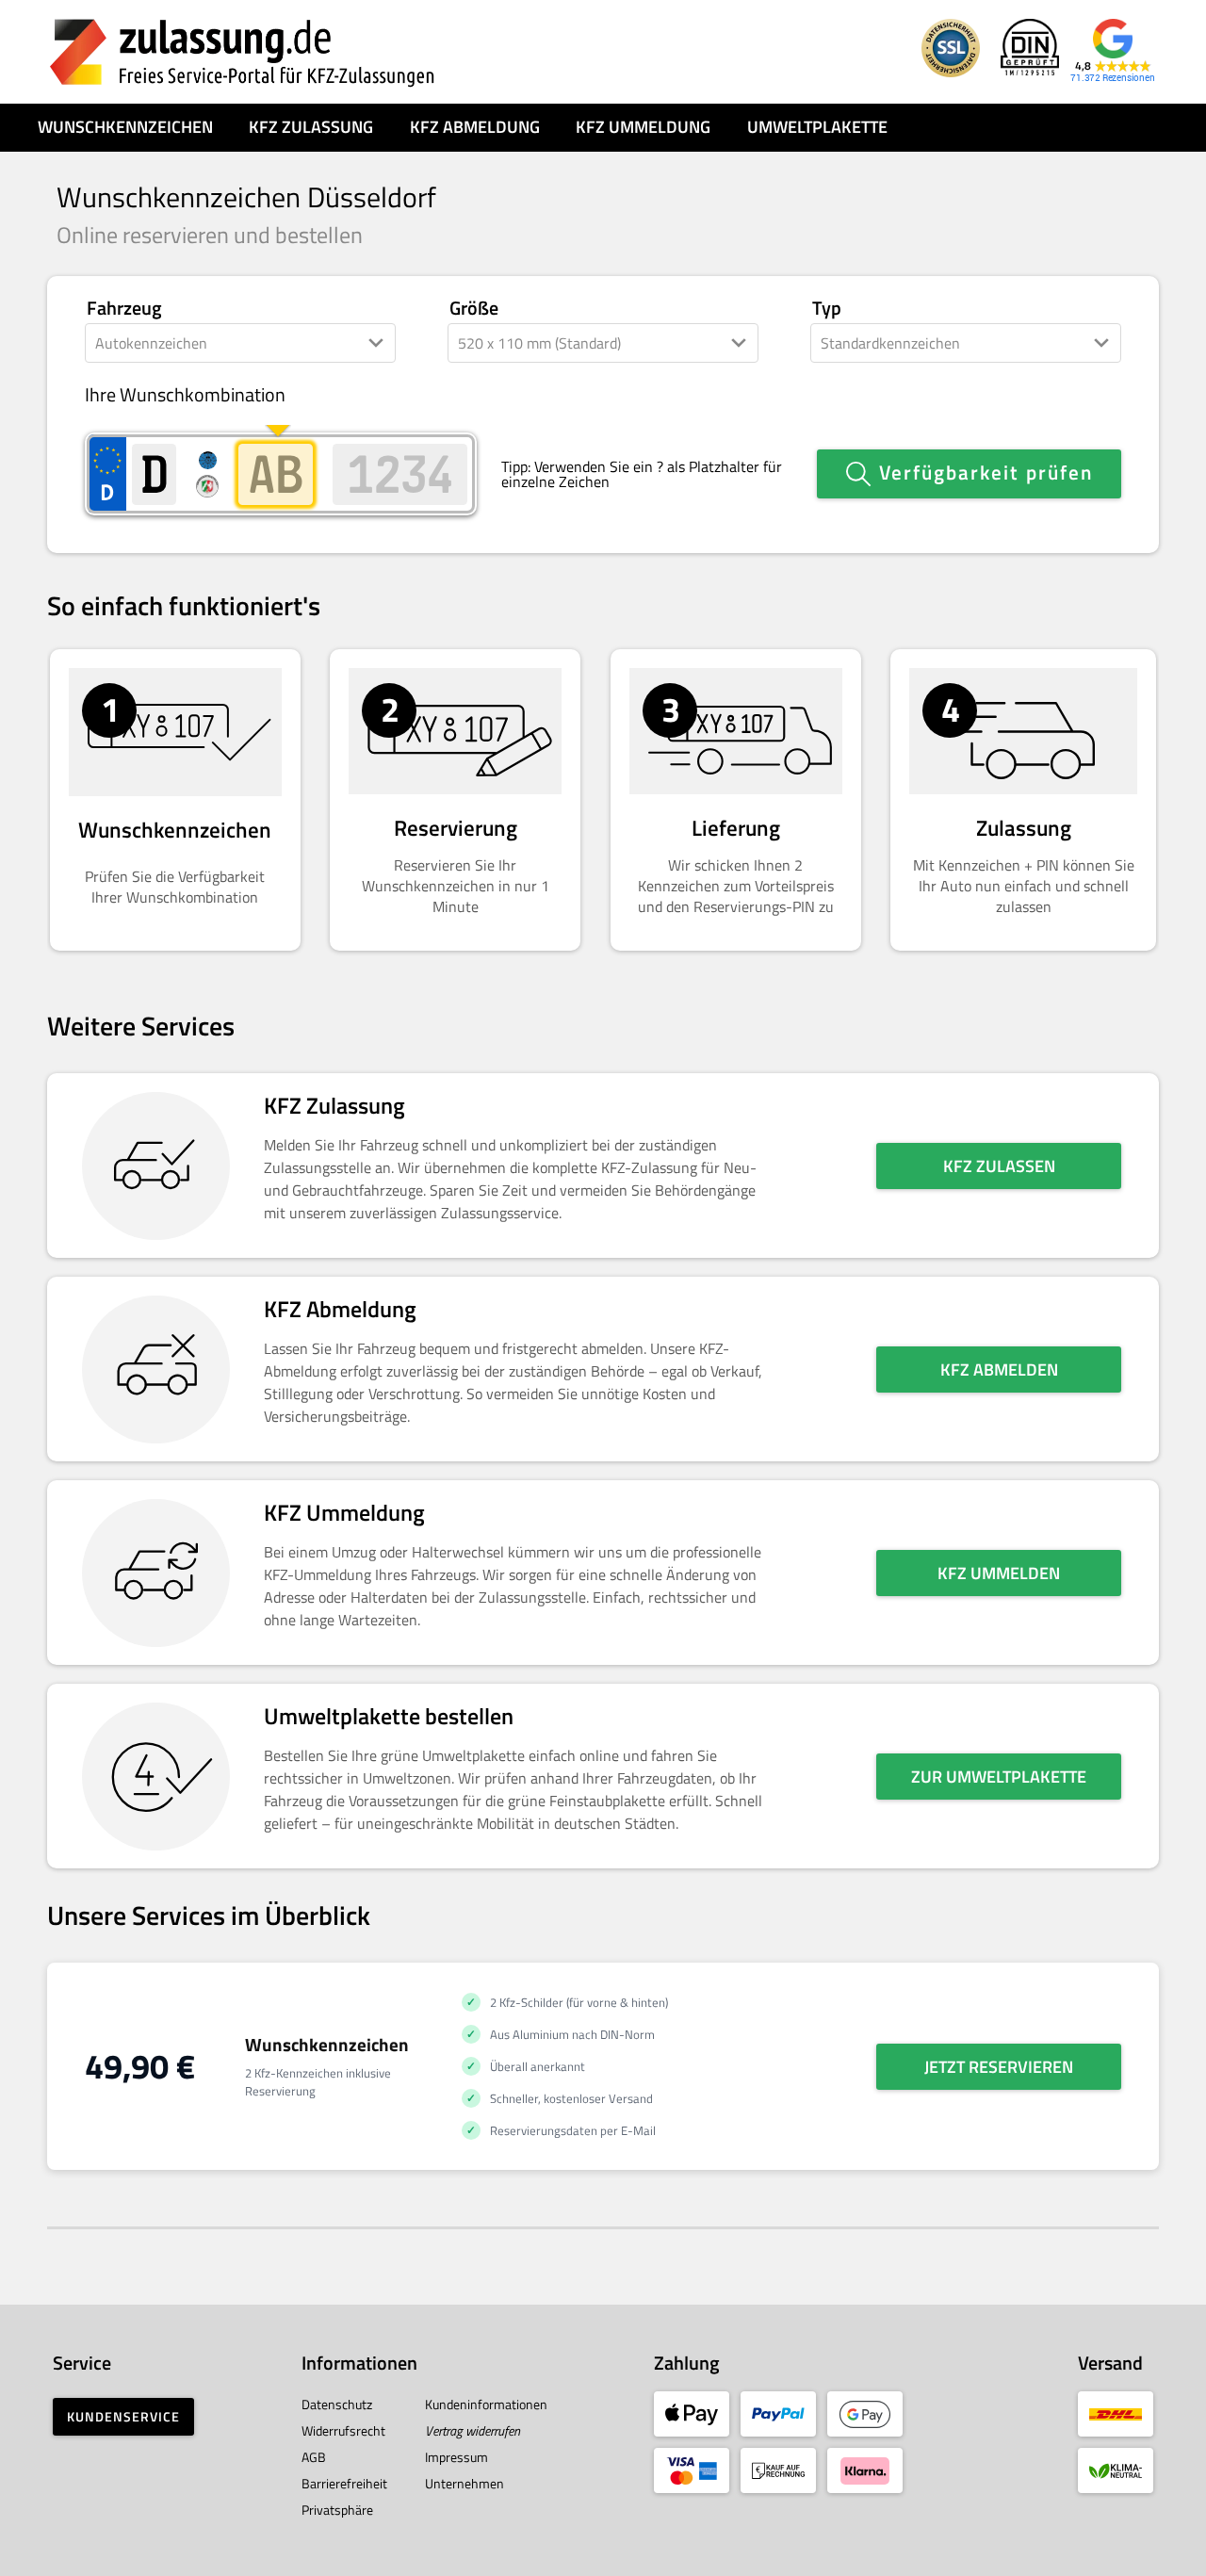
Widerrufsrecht (343, 2430)
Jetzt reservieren (999, 2067)
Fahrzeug (124, 309)
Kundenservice (123, 2416)
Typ (827, 309)
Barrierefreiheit (344, 2483)
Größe (474, 309)
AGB (314, 2457)
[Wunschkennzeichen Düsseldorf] (242, 52)
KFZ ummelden (999, 1573)
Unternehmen (464, 2483)
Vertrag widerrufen (473, 2430)
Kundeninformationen (486, 2404)
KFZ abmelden (999, 1370)
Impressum (456, 2457)
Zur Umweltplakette (999, 1777)
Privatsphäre (337, 2510)
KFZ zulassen (999, 1166)
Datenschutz (337, 2404)
